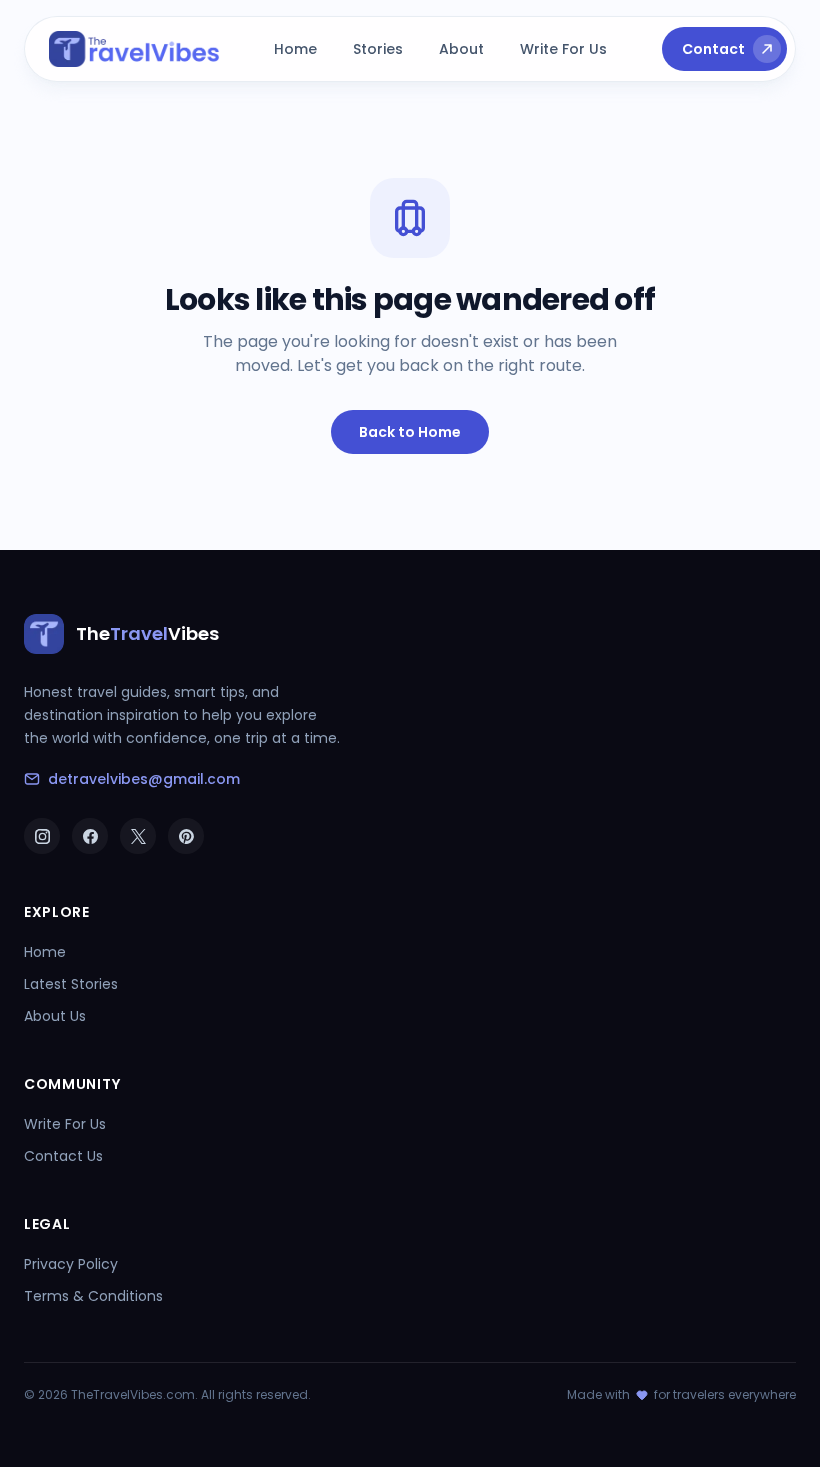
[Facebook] (90, 836)
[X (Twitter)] (138, 836)
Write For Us (563, 49)
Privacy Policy (71, 1264)
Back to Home (410, 432)
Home (295, 49)
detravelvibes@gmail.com (144, 779)
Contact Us (63, 1156)
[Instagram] (42, 836)
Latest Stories (71, 984)
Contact (713, 49)
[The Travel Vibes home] (134, 49)
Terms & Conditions (93, 1296)
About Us (55, 1016)
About (461, 49)
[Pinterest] (186, 836)
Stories (378, 49)
